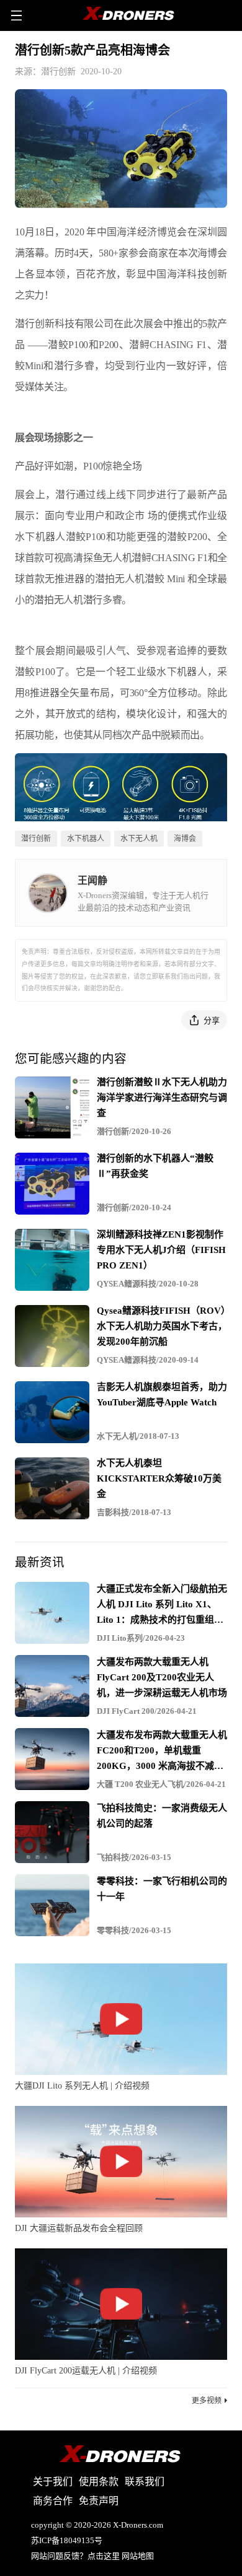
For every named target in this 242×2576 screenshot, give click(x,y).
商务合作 (53, 2501)
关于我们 (53, 2482)
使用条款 (99, 2482)
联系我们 (145, 2482)
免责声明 (99, 2501)
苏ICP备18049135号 (67, 2540)
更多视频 (207, 2401)
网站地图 (138, 2556)
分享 (212, 1020)
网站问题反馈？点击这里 (75, 2556)
